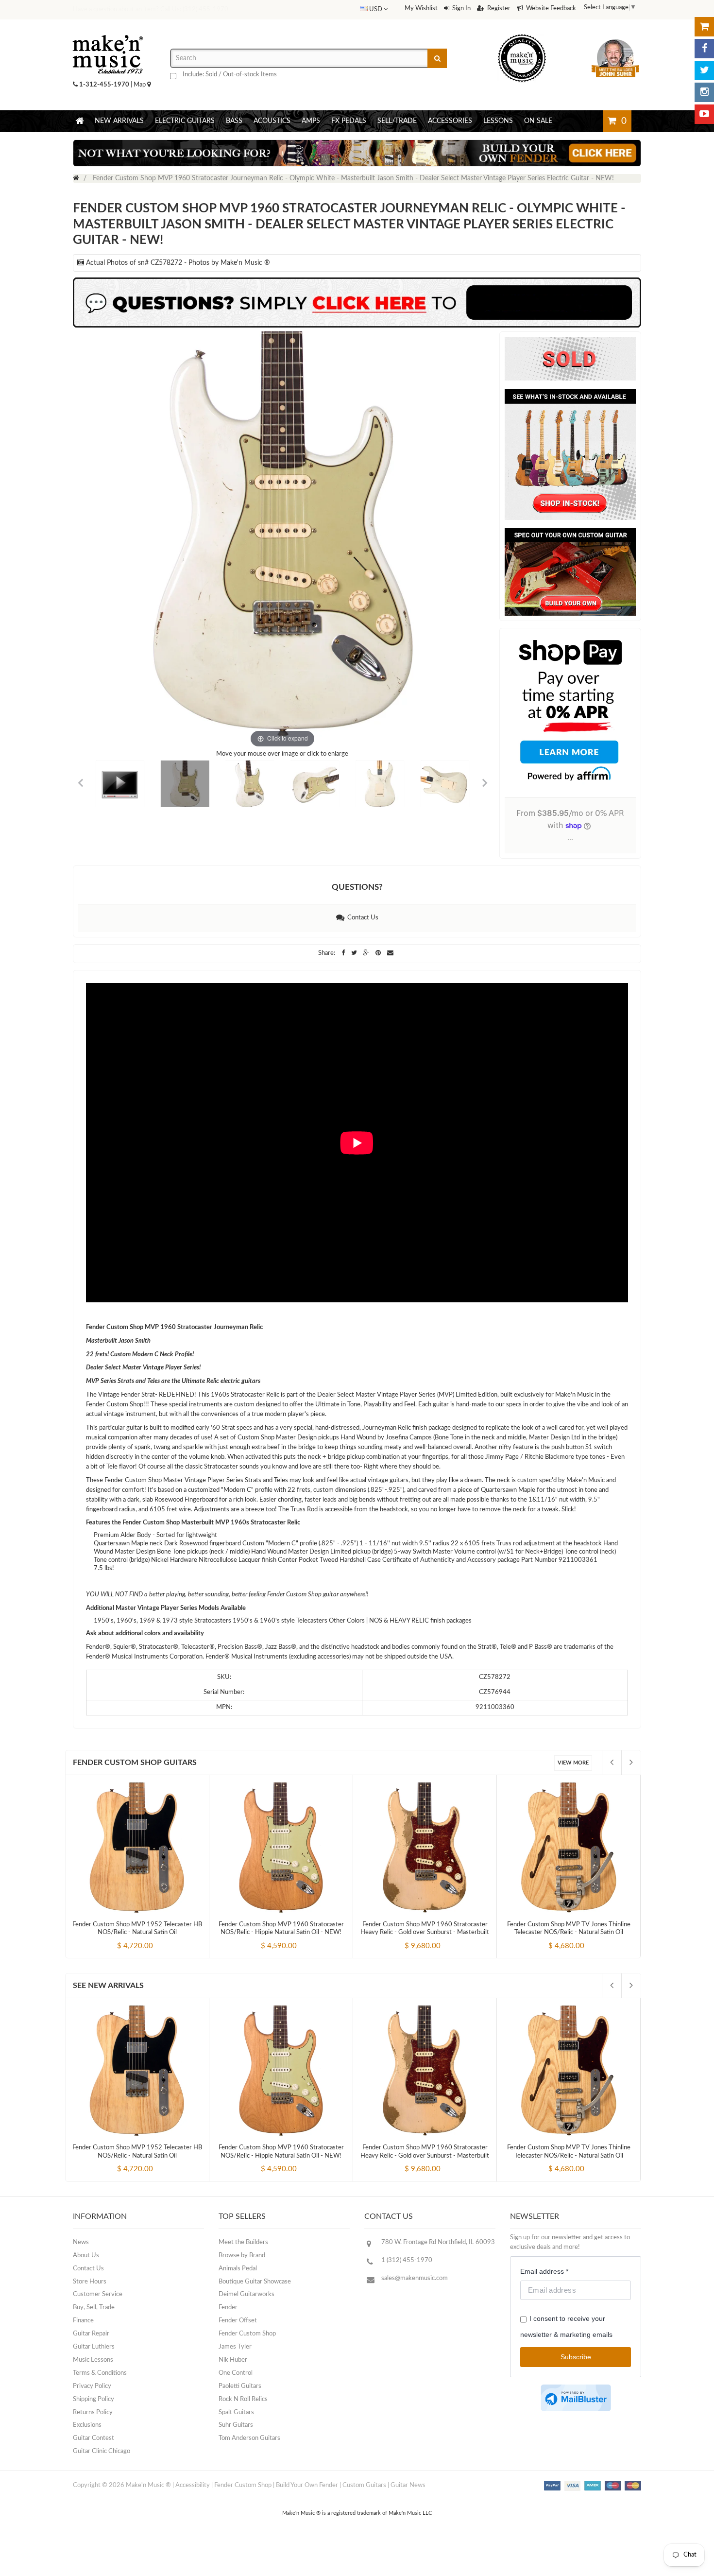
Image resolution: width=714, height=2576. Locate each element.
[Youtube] (704, 114)
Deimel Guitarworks (246, 2294)
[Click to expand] (282, 541)
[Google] (367, 953)
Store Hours (90, 2282)
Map (140, 85)
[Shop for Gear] (704, 27)
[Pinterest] (379, 953)
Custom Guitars (364, 2485)
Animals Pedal (238, 2269)
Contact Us (361, 918)
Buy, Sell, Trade (94, 2308)
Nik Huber (233, 2360)
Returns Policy (93, 2412)
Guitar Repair (91, 2334)
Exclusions (87, 2425)
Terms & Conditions (100, 2373)
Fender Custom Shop (247, 2334)
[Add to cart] (119, 1937)
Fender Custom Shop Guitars (135, 1763)
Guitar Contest (93, 2438)
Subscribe (576, 2357)
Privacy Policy (92, 2386)
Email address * (544, 2271)
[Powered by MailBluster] (576, 2398)
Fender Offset (238, 2321)
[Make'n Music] (108, 32)
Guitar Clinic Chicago (102, 2451)
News (81, 2242)
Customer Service (98, 2294)
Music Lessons (93, 2360)
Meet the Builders (243, 2242)
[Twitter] (704, 70)
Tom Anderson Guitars (249, 2438)
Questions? (357, 887)
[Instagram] (704, 92)
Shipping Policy (93, 2399)
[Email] (390, 953)
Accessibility (193, 2485)
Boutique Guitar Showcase (255, 2282)
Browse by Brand (242, 2256)
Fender (228, 2308)
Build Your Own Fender (307, 2485)
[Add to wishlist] (155, 1937)
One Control (236, 2373)
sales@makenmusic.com (415, 2278)
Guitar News (408, 2485)
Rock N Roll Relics (243, 2399)
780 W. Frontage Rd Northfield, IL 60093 (438, 2242)
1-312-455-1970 (104, 85)
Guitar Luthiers (94, 2347)
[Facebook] (704, 49)
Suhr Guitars (236, 2425)
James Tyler (235, 2347)
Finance (83, 2321)
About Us (86, 2256)
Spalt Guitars (236, 2412)
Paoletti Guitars (240, 2386)
